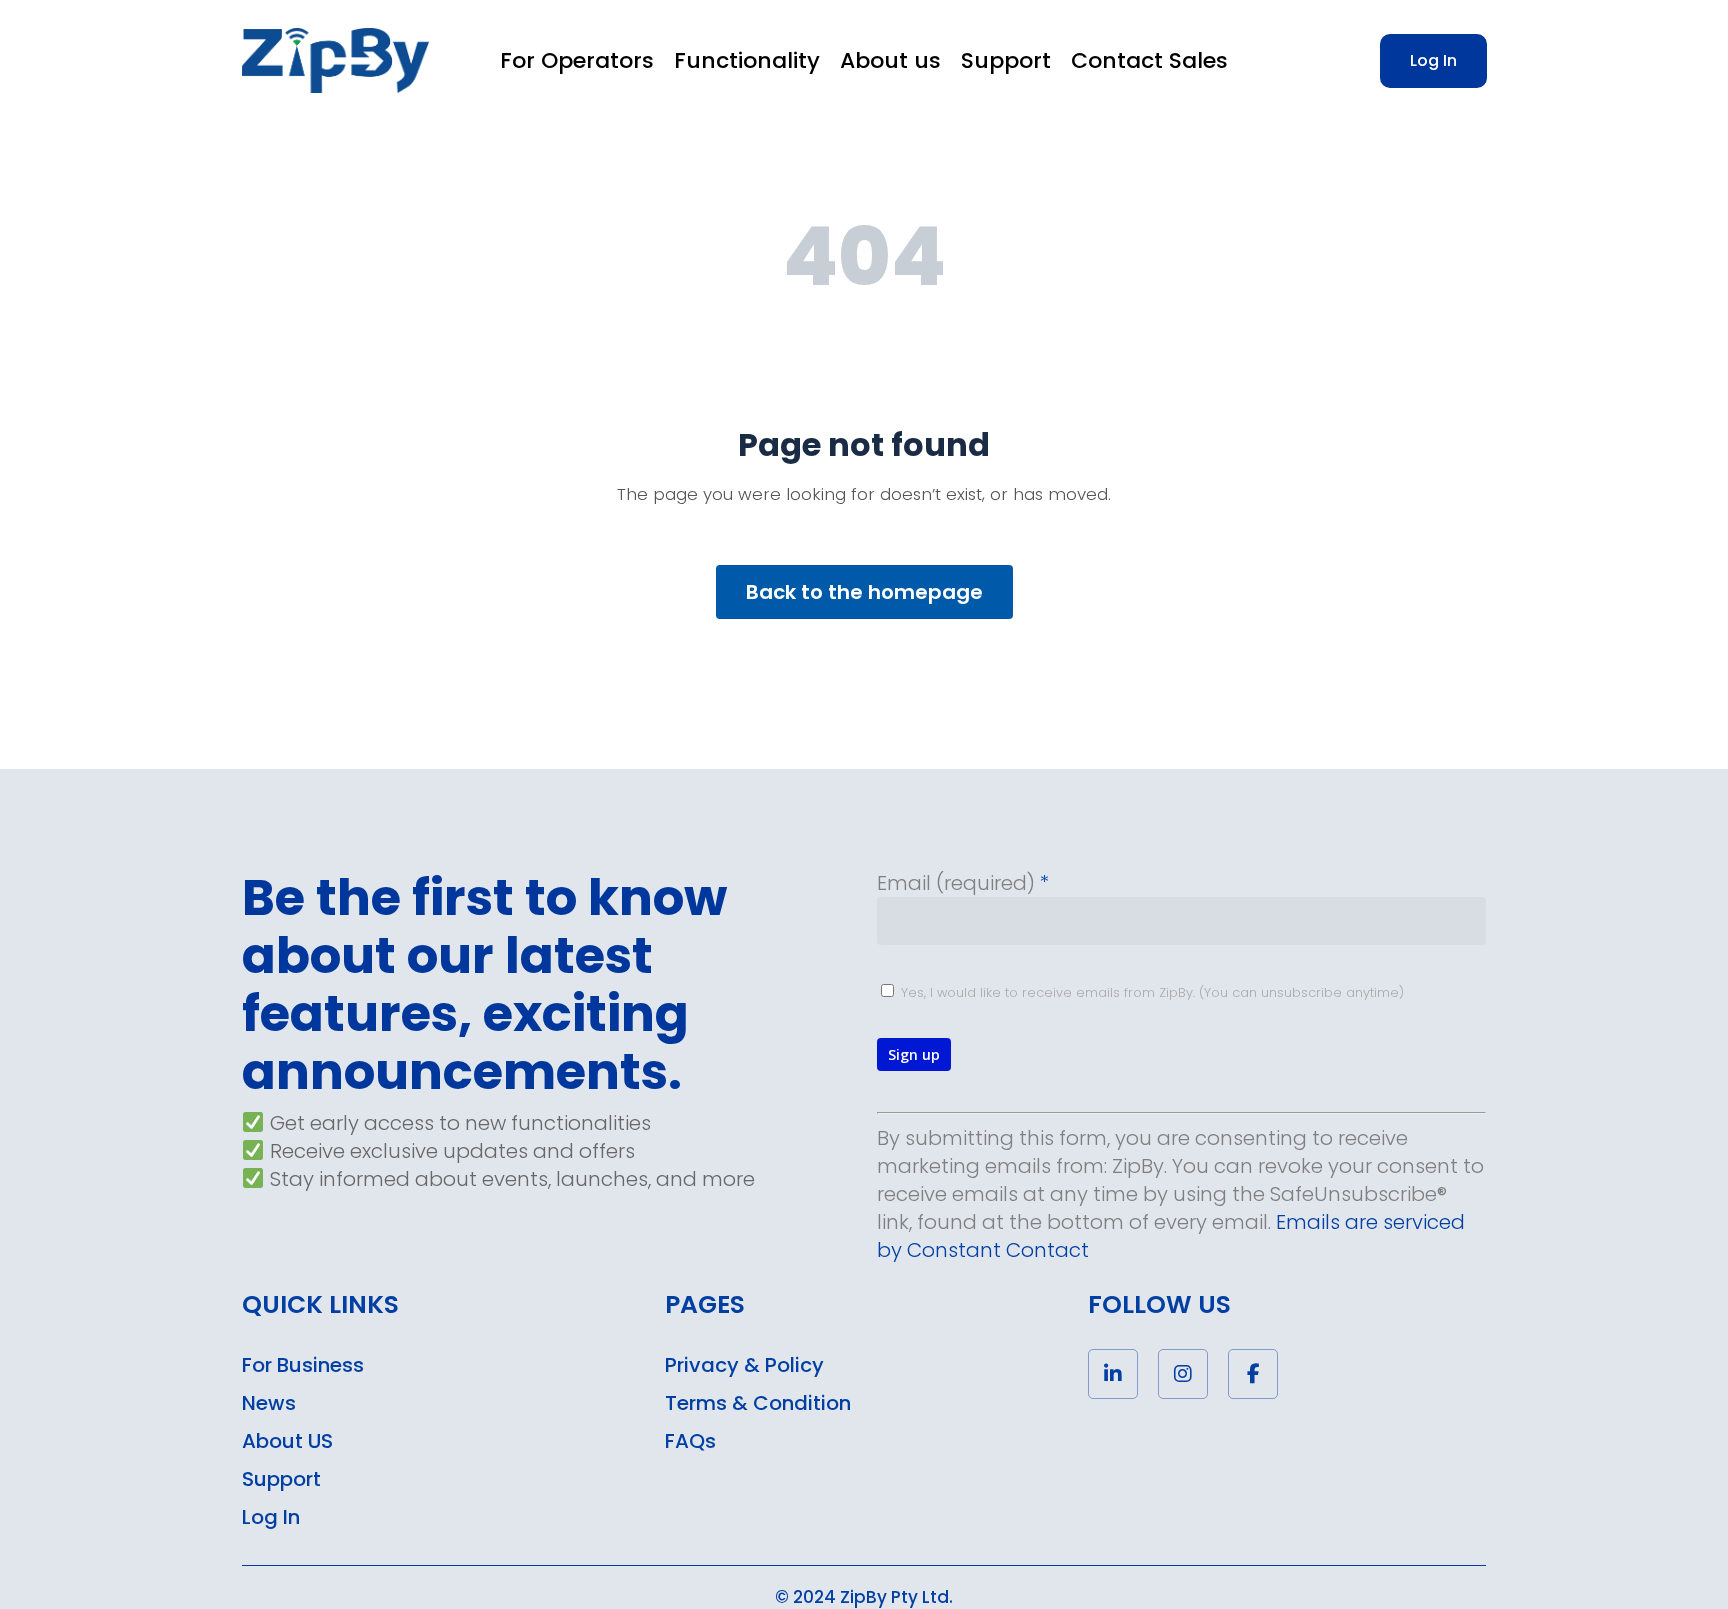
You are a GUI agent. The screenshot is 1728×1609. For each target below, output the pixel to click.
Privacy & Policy (744, 1365)
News (269, 1403)
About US (287, 1441)
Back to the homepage (864, 592)
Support (281, 1479)
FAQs (690, 1441)
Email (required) (963, 883)
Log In (271, 1517)
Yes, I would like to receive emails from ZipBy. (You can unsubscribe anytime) (1150, 992)
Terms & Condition (758, 1403)
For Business (303, 1365)
